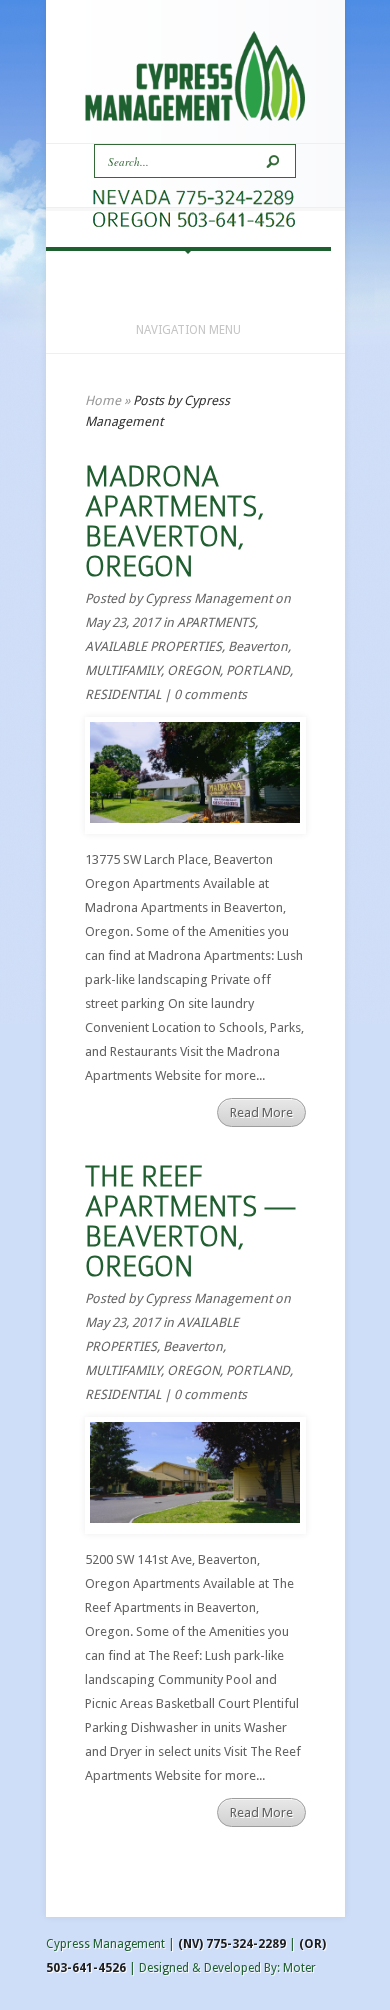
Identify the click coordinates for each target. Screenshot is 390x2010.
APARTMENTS (216, 622)
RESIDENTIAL (123, 694)
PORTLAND (258, 670)
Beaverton (258, 646)
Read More (261, 1112)
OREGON (193, 670)
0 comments (210, 694)
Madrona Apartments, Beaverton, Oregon (175, 521)
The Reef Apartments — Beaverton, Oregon (190, 1221)
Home (103, 400)
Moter (299, 1968)
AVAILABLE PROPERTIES (153, 646)
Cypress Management (208, 598)
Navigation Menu (188, 330)
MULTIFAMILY (123, 670)
